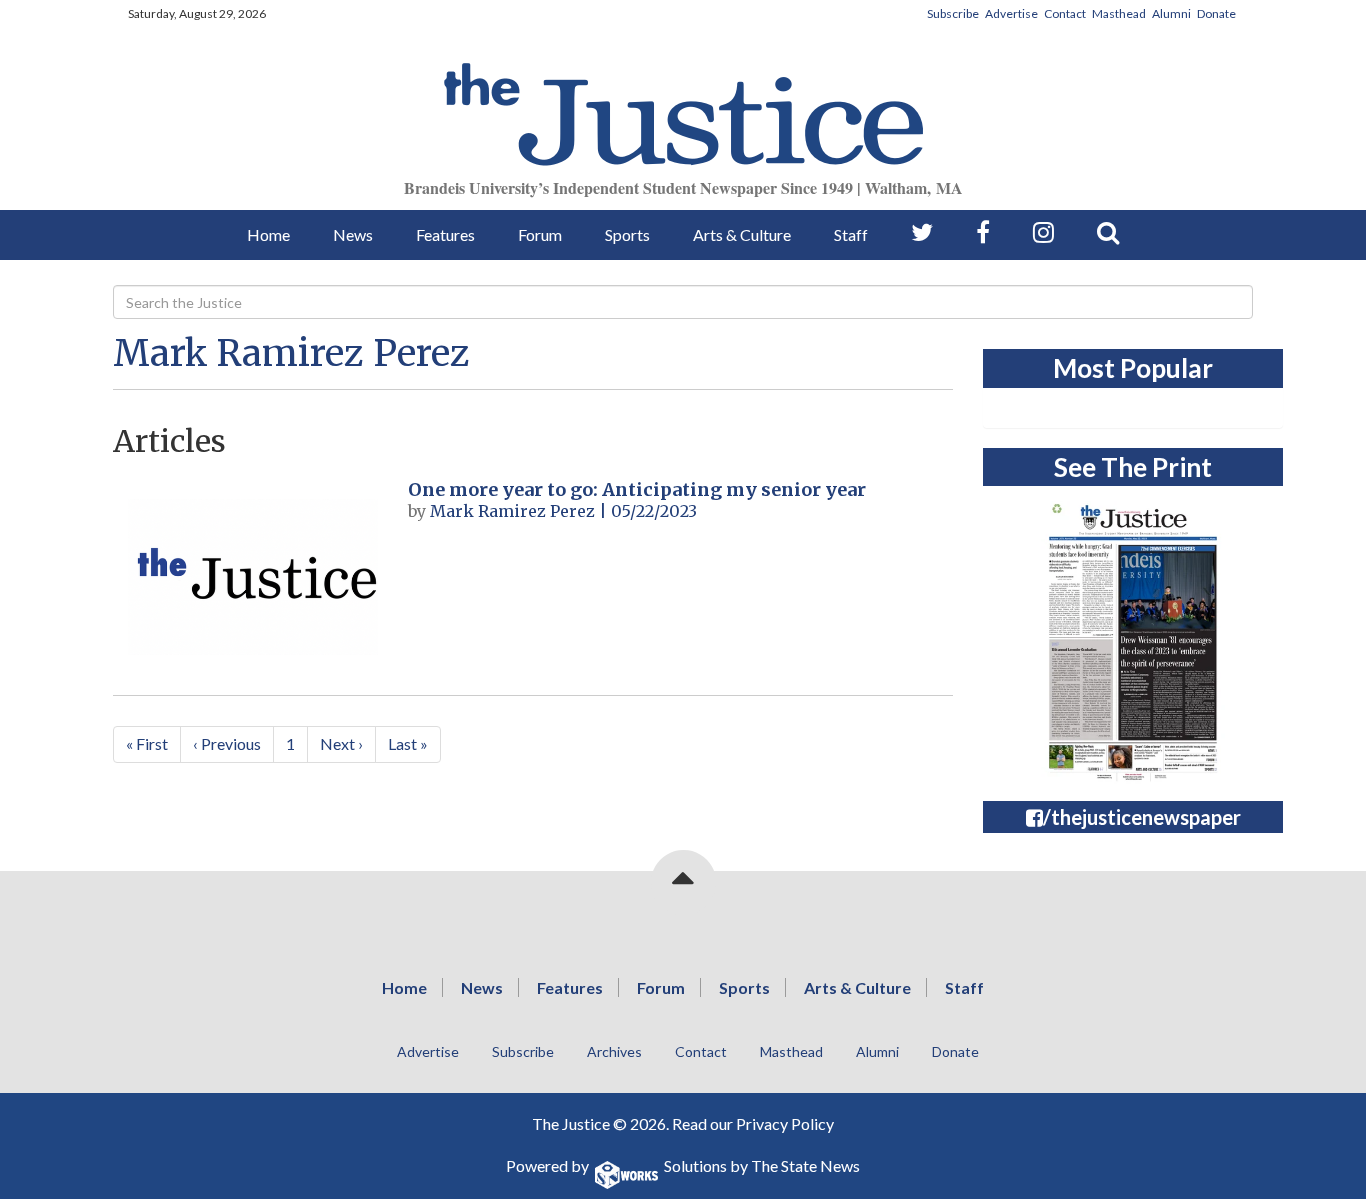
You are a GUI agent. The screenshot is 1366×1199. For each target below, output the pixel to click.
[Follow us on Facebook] (983, 232)
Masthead (1119, 13)
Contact (1065, 13)
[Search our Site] (1108, 232)
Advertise (1011, 13)
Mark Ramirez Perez (291, 353)
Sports (627, 234)
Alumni (1171, 13)
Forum (540, 234)
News (353, 234)
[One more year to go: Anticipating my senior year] (253, 576)
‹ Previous (227, 743)
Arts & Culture (742, 234)
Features (445, 234)
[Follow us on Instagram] (1043, 232)
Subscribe (953, 13)
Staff (851, 234)
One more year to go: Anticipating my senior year (637, 489)
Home (268, 234)
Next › (341, 743)
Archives (614, 1051)
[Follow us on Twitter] (922, 232)
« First (147, 743)
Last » (408, 743)
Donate (1216, 13)
